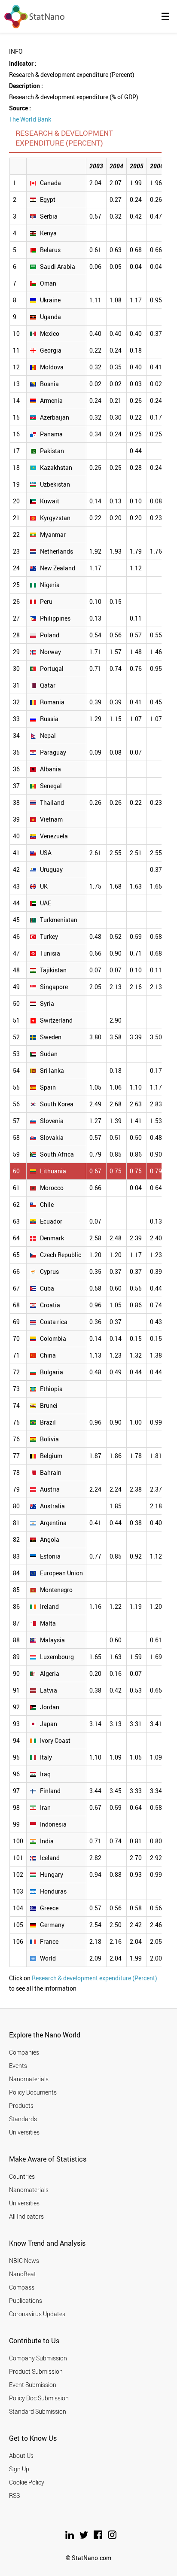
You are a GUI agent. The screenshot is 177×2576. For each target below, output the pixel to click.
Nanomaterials (29, 2079)
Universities (24, 2132)
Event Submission (33, 2385)
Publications (26, 2300)
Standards (23, 2119)
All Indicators (26, 2216)
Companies (24, 2052)
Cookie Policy (27, 2482)
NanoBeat (23, 2274)
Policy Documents (33, 2092)
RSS (14, 2495)
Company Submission (38, 2358)
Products (21, 2106)
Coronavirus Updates (37, 2314)
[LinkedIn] (70, 2537)
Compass (22, 2287)
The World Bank (30, 119)
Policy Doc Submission (39, 2398)
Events (18, 2066)
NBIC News (24, 2261)
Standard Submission (38, 2411)
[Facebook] (99, 2537)
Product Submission (36, 2371)
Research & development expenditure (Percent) (95, 1978)
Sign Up (19, 2469)
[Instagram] (112, 2537)
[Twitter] (84, 2537)
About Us (21, 2456)
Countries (22, 2176)
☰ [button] (165, 16)
